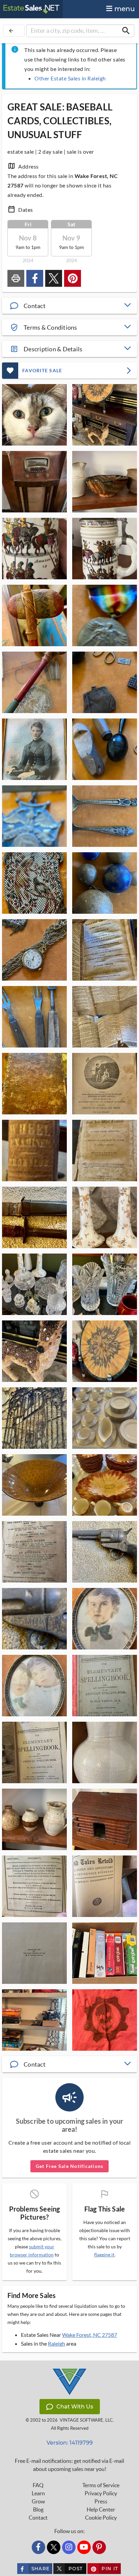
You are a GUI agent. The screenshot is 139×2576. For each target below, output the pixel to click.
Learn (38, 2493)
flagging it (104, 2255)
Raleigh (57, 2343)
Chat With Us (75, 2407)
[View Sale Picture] (34, 415)
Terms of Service (101, 2485)
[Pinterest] (99, 2547)
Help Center (101, 2509)
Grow (38, 2501)
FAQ (38, 2485)
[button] (69, 306)
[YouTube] (84, 2547)
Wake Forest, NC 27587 (90, 2335)
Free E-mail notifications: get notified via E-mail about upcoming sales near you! (69, 2465)
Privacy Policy (101, 2493)
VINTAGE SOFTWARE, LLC (86, 2420)
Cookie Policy (101, 2518)
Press (101, 2501)
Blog (38, 2509)
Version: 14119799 (70, 2443)
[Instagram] (69, 2547)
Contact (38, 2518)
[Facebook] (38, 2547)
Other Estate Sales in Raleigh (70, 78)
